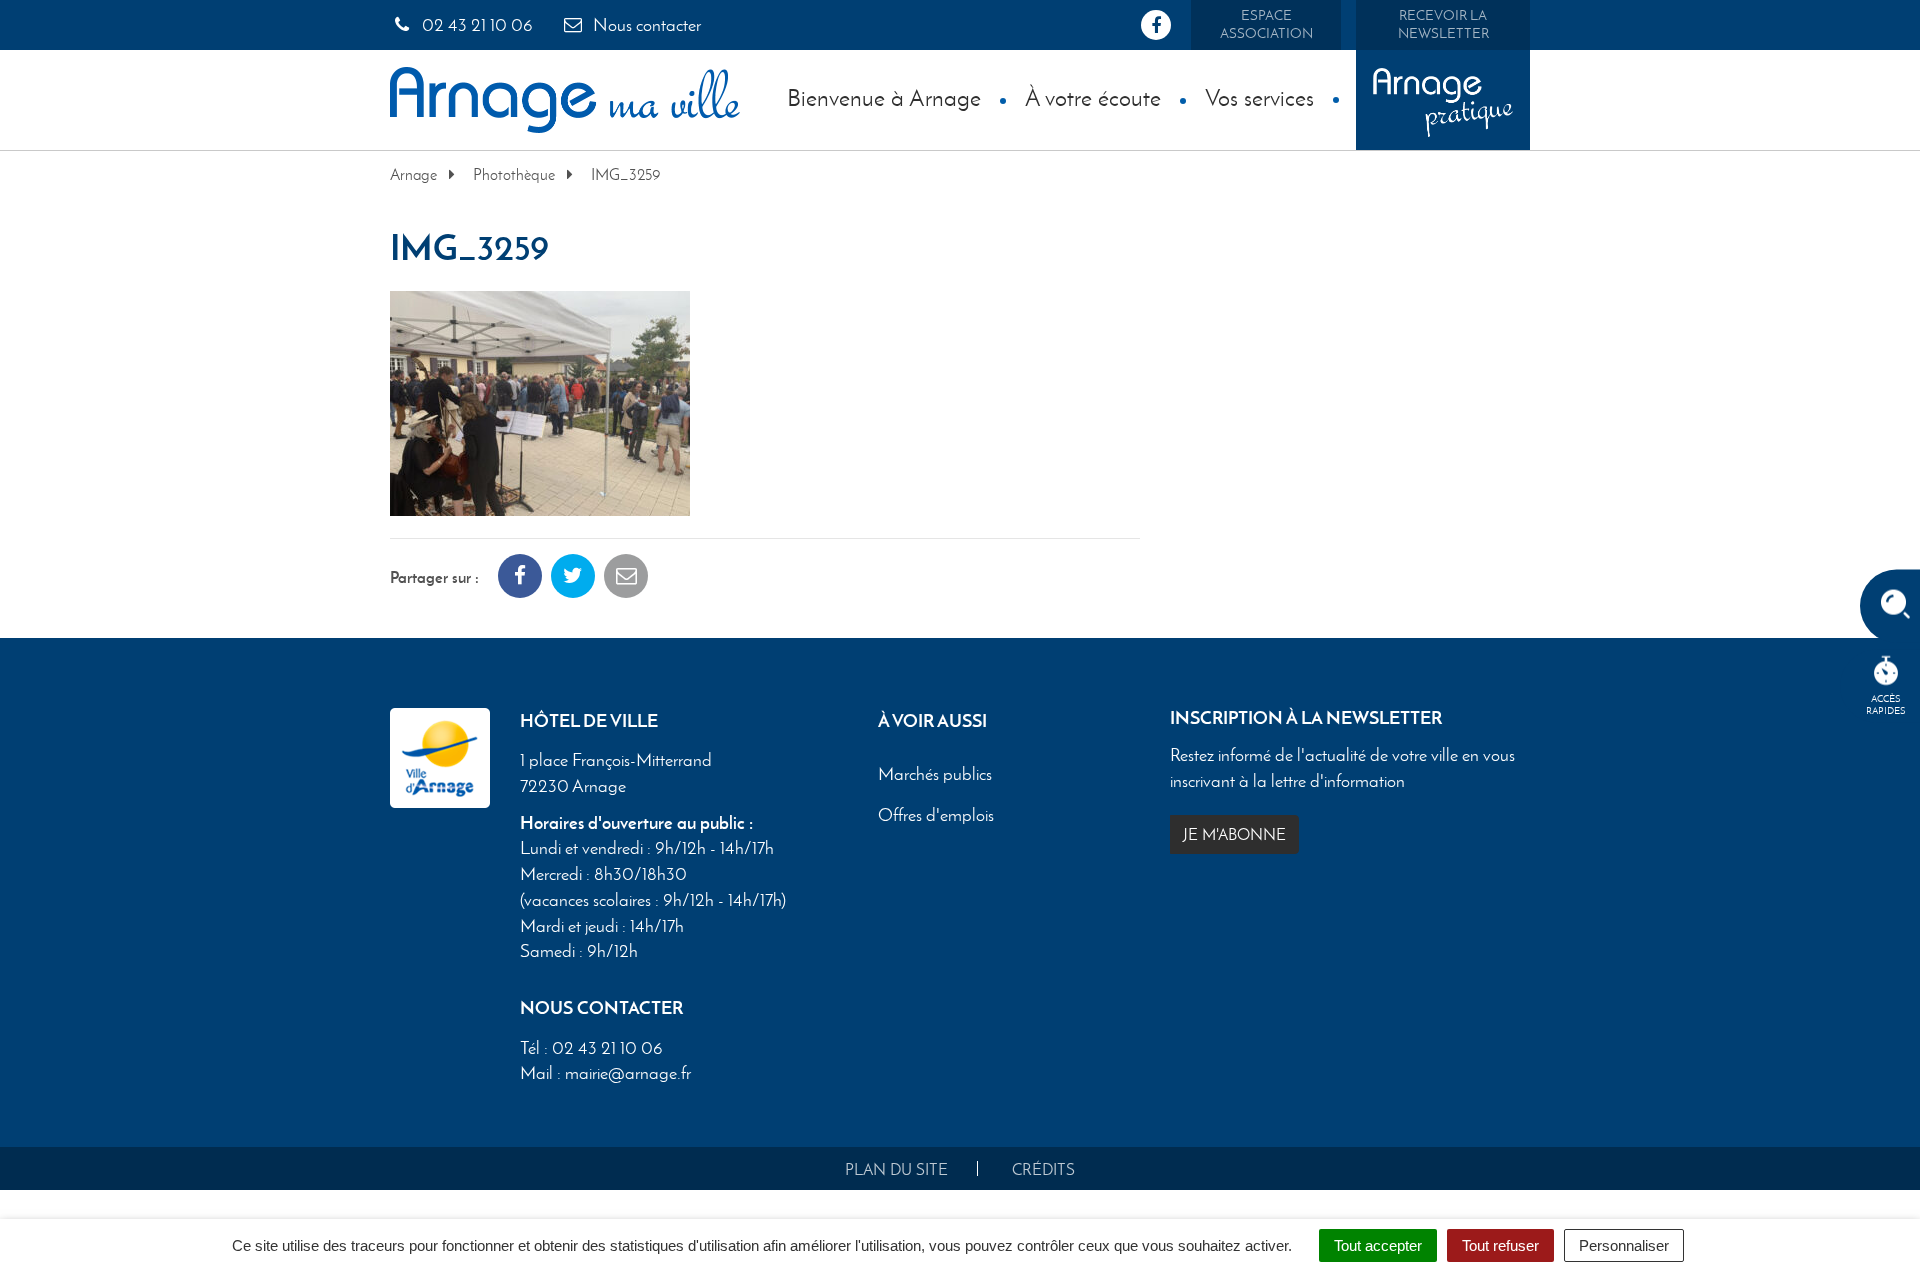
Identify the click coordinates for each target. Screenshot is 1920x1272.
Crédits (1043, 1169)
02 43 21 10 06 (475, 25)
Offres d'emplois (936, 816)
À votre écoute (1093, 97)
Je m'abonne (1234, 834)
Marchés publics (935, 775)
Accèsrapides (1886, 704)
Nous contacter (645, 25)
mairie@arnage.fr (628, 1073)
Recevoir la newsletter (1443, 24)
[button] (540, 400)
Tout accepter (1378, 1245)
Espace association (1266, 24)
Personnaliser (1624, 1245)
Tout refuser (1500, 1245)
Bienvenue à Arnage (884, 97)
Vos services (1259, 97)
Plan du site (896, 1169)
